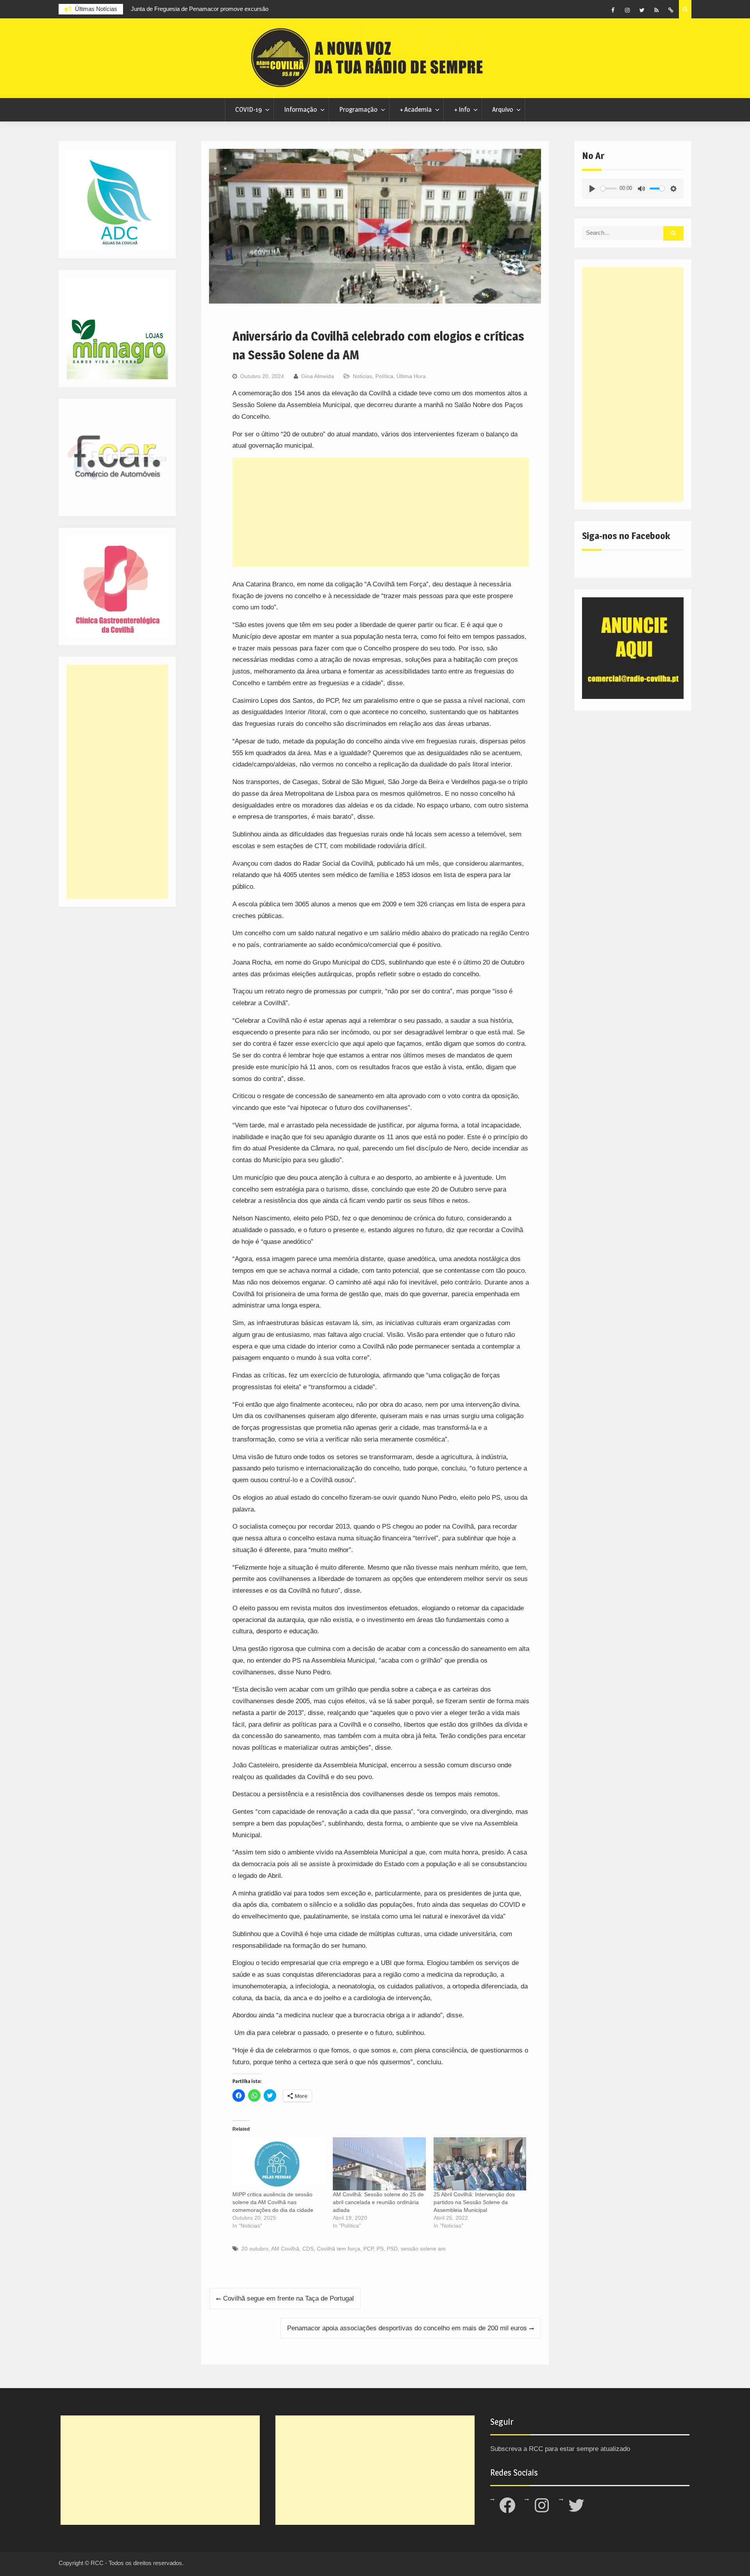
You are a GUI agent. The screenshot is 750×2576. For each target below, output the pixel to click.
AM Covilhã (285, 2249)
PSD (392, 2249)
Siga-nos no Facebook (626, 536)
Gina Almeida (318, 376)
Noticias (362, 376)
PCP (368, 2249)
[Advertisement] (381, 512)
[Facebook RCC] (613, 10)
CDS (308, 2249)
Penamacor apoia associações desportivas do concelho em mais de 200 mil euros (407, 2328)
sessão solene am (423, 2249)
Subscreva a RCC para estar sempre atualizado (560, 2449)
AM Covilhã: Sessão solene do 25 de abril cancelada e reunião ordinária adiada (378, 2202)
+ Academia (416, 109)
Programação (358, 109)
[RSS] (656, 10)
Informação (300, 109)
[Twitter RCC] (642, 10)
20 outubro (255, 2249)
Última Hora (411, 376)
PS (380, 2249)
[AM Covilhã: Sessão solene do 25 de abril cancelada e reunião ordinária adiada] (379, 2164)
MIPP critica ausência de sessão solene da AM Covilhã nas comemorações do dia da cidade (273, 2202)
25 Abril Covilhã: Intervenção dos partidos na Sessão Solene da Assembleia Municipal (474, 2202)
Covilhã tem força (338, 2249)
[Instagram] (627, 10)
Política (384, 376)
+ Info (462, 109)
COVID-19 (248, 109)
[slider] (609, 188)
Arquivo (503, 109)
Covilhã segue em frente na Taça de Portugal (288, 2298)
